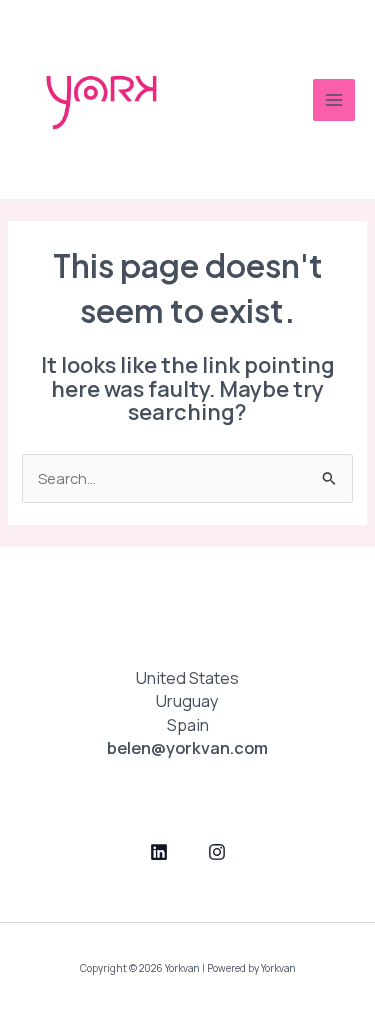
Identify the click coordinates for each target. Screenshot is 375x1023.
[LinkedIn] (159, 852)
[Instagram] (217, 852)
